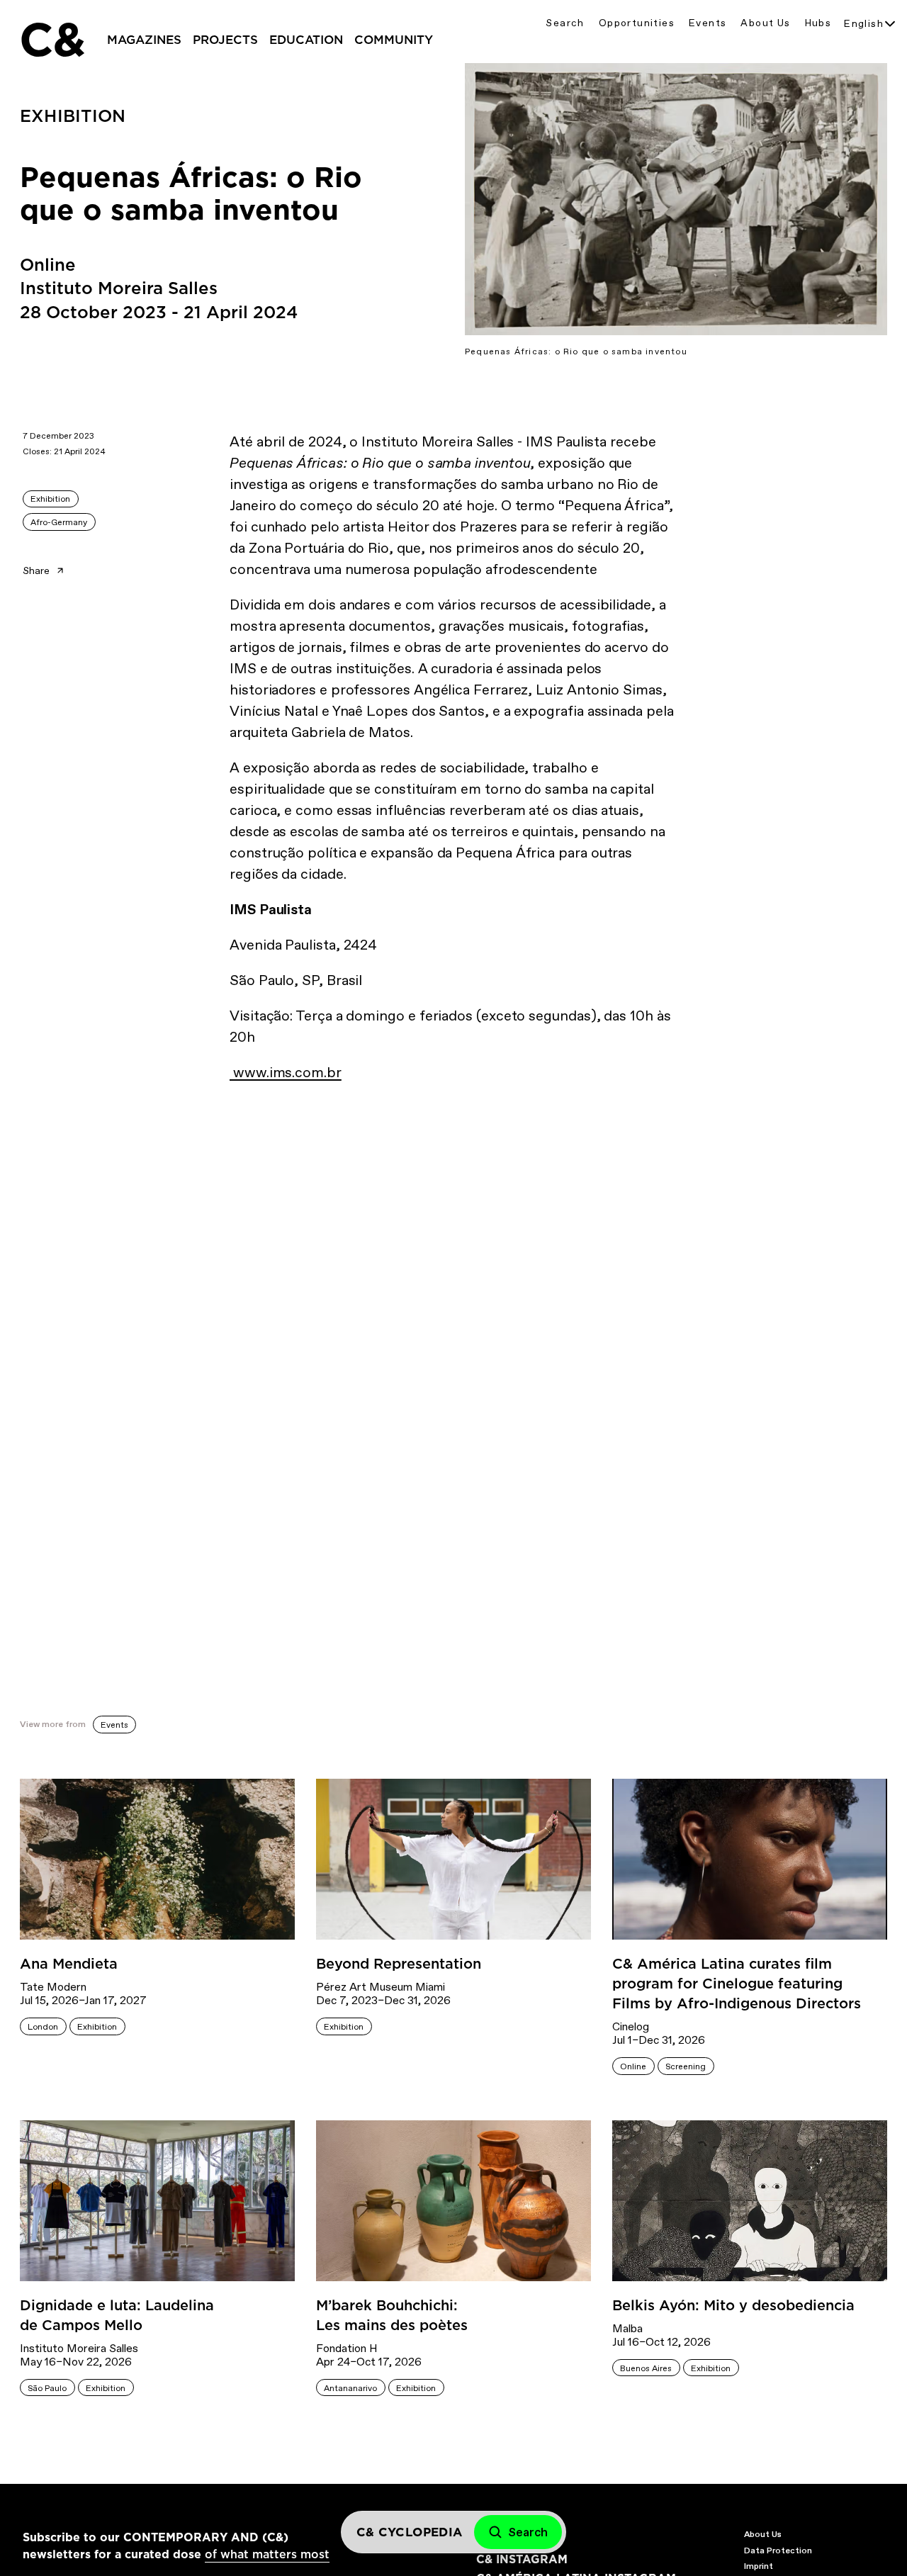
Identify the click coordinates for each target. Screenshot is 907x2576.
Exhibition (50, 499)
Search (565, 23)
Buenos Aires (646, 2368)
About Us (765, 23)
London (43, 2027)
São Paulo (47, 2388)
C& (52, 40)
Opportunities (637, 23)
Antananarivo (350, 2388)
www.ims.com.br (286, 1072)
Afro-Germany (59, 522)
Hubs (818, 23)
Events (708, 23)
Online (633, 2066)
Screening (686, 2066)
